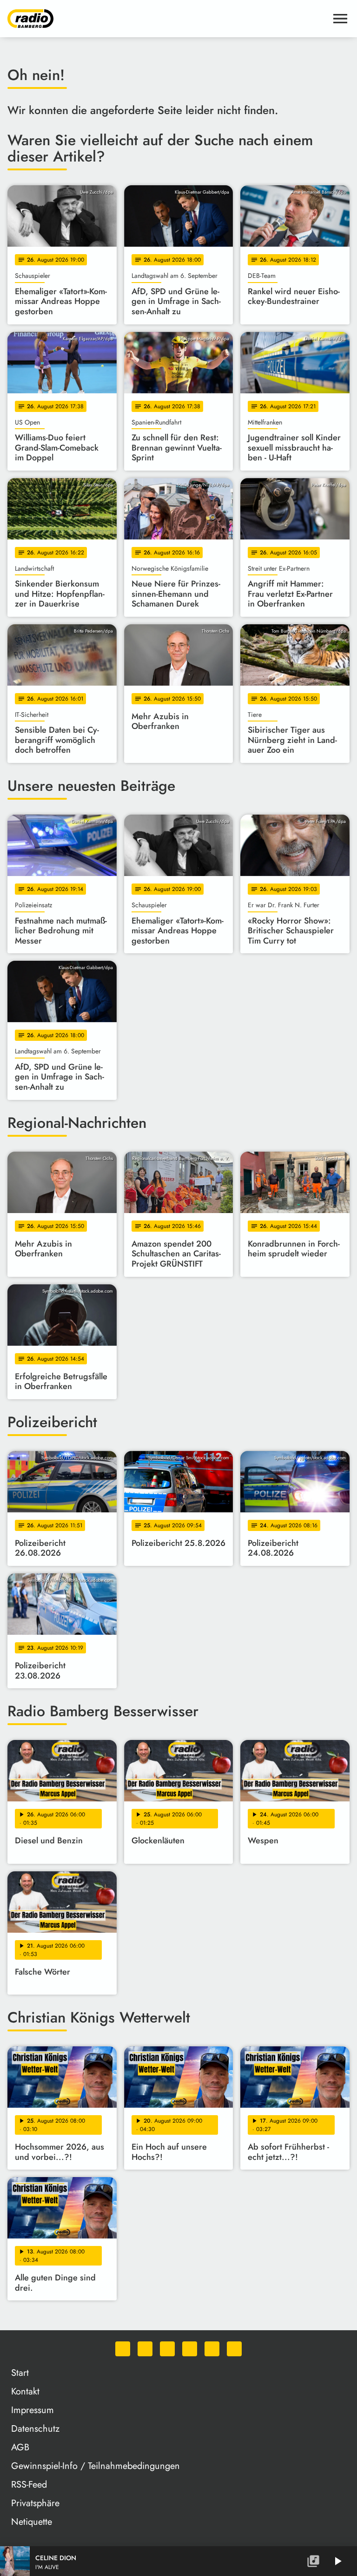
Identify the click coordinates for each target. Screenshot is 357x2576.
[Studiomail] (212, 2349)
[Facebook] (145, 2349)
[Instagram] (167, 2349)
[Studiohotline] (234, 2349)
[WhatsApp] (123, 2349)
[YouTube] (190, 2349)
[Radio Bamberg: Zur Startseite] (167, 19)
